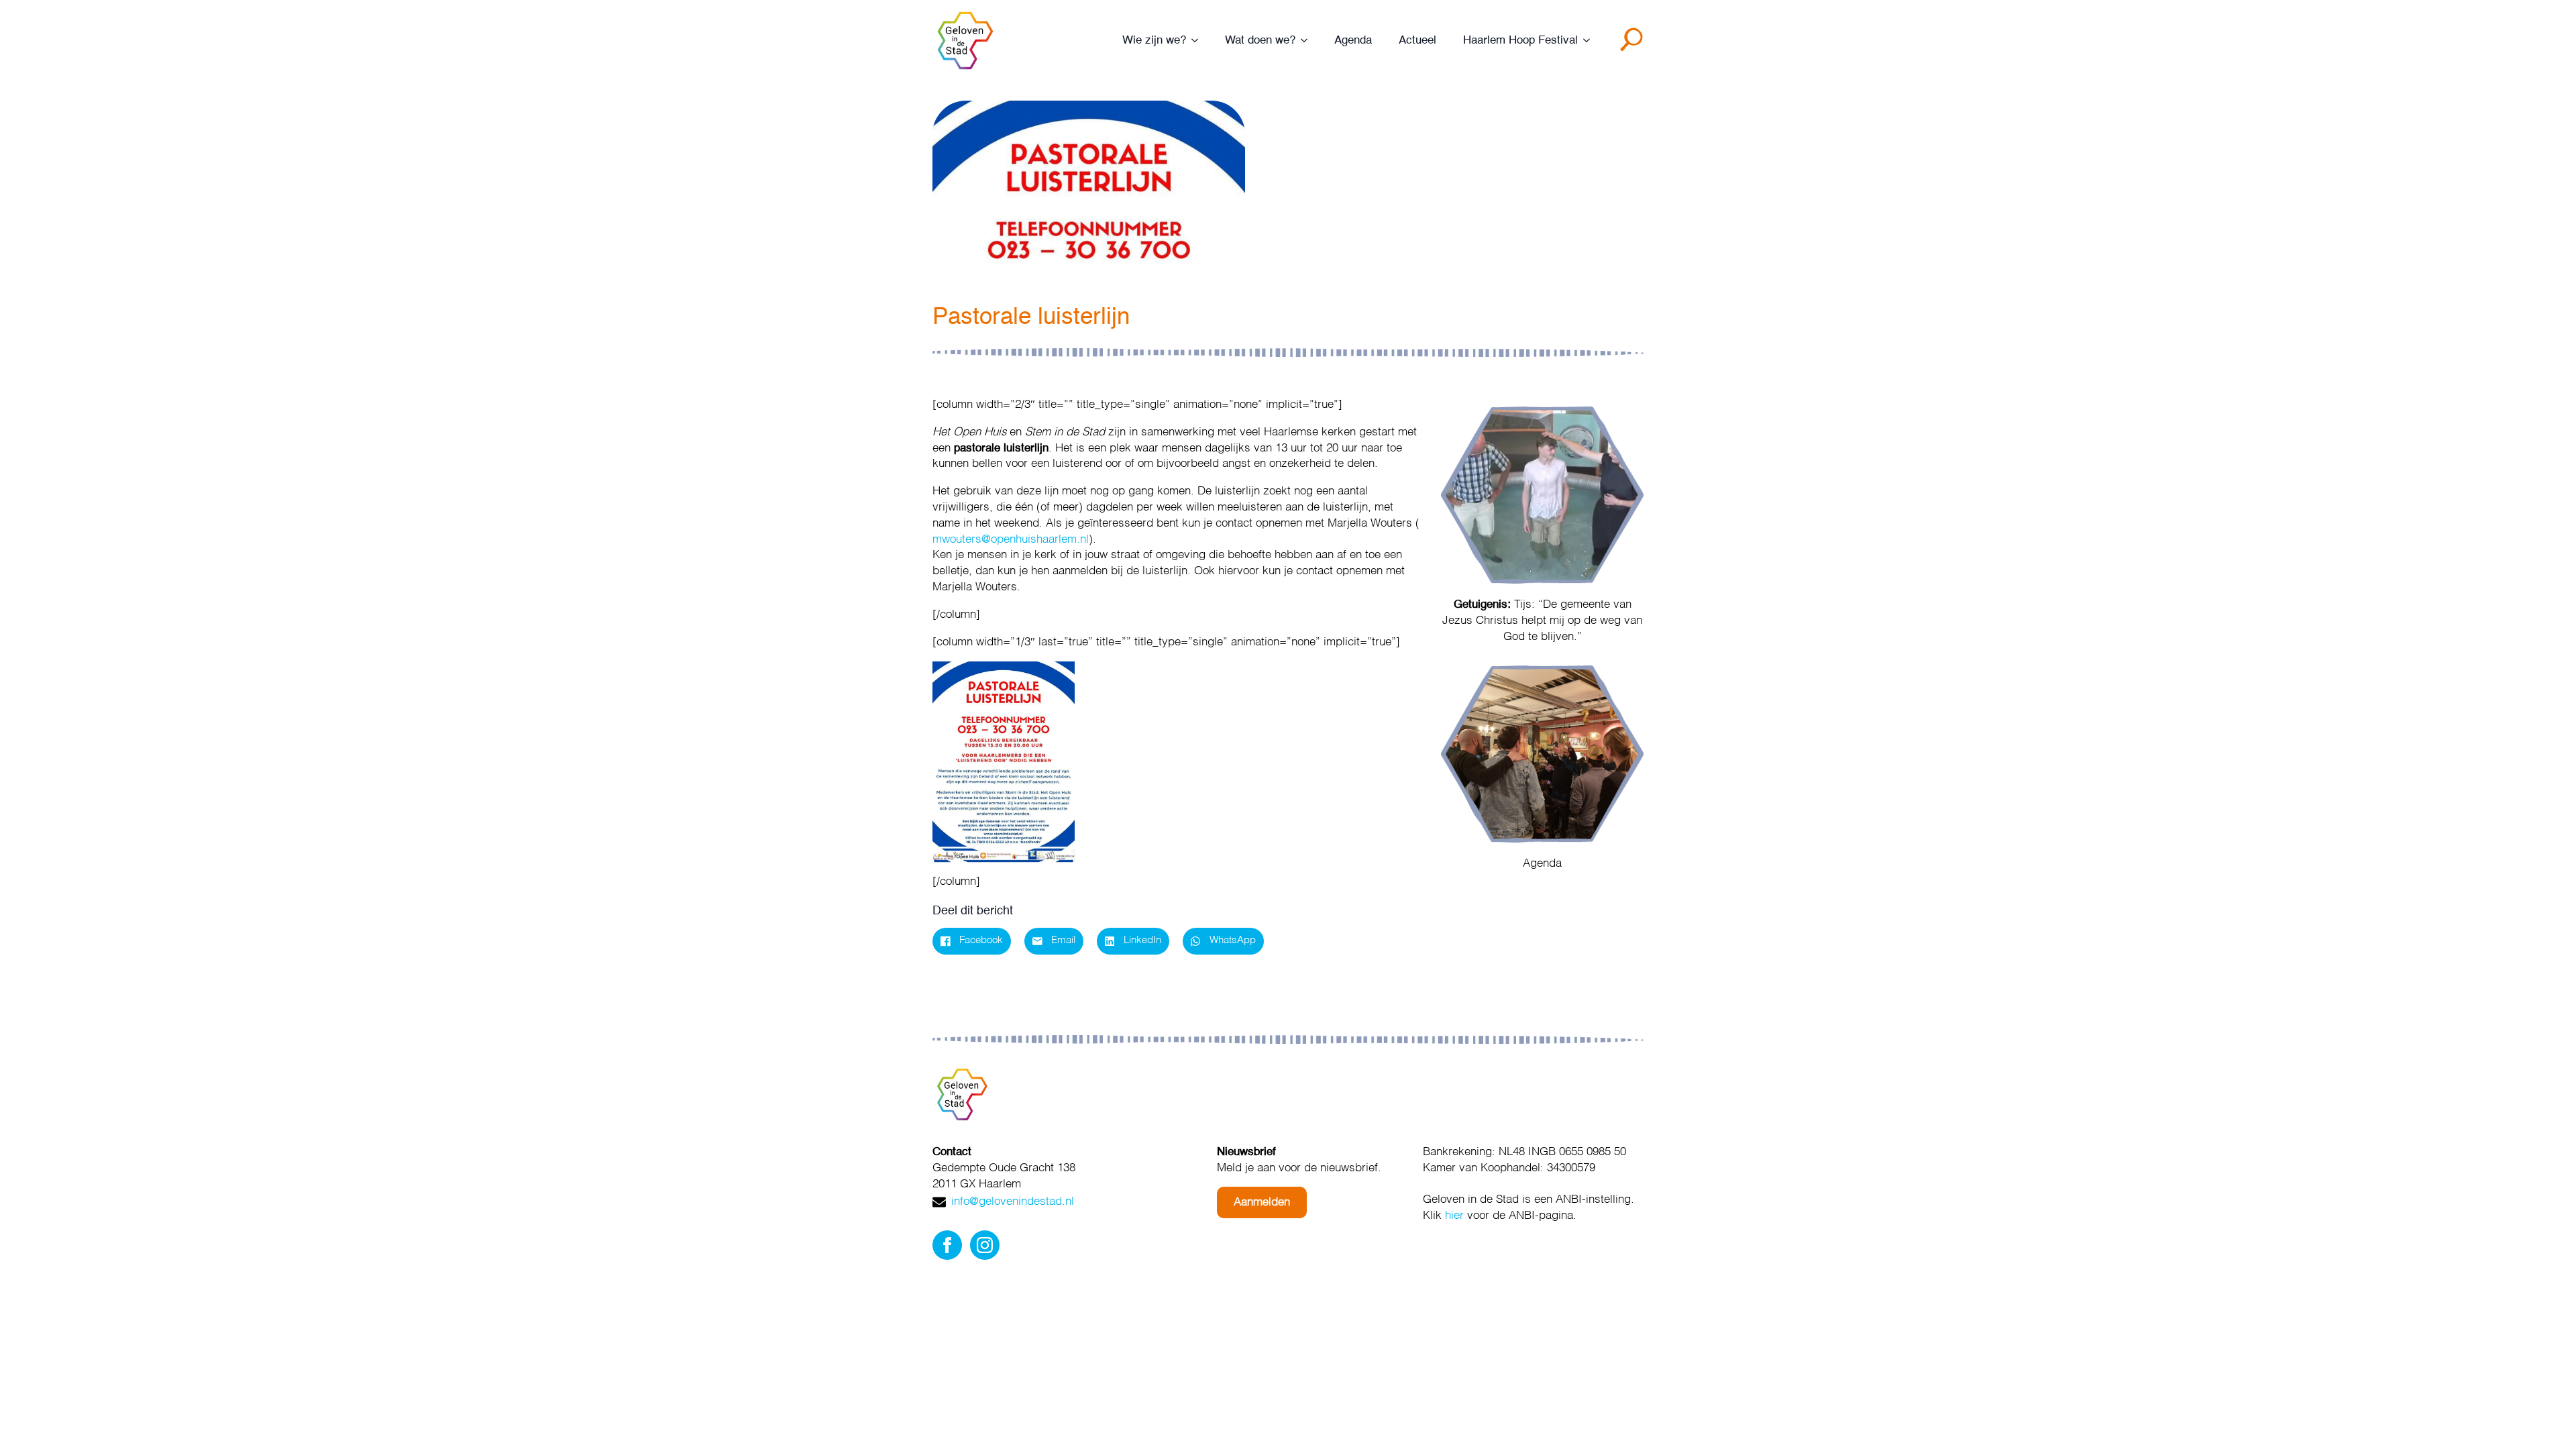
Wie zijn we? (1154, 41)
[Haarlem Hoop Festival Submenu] (1591, 41)
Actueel (1417, 41)
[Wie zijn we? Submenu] (1199, 41)
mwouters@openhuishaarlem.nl (1011, 540)
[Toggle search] (1634, 44)
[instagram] (985, 1245)
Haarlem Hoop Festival (1520, 41)
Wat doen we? (1260, 41)
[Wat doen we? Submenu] (1308, 41)
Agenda (1353, 41)
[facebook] (947, 1245)
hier (1454, 1216)
